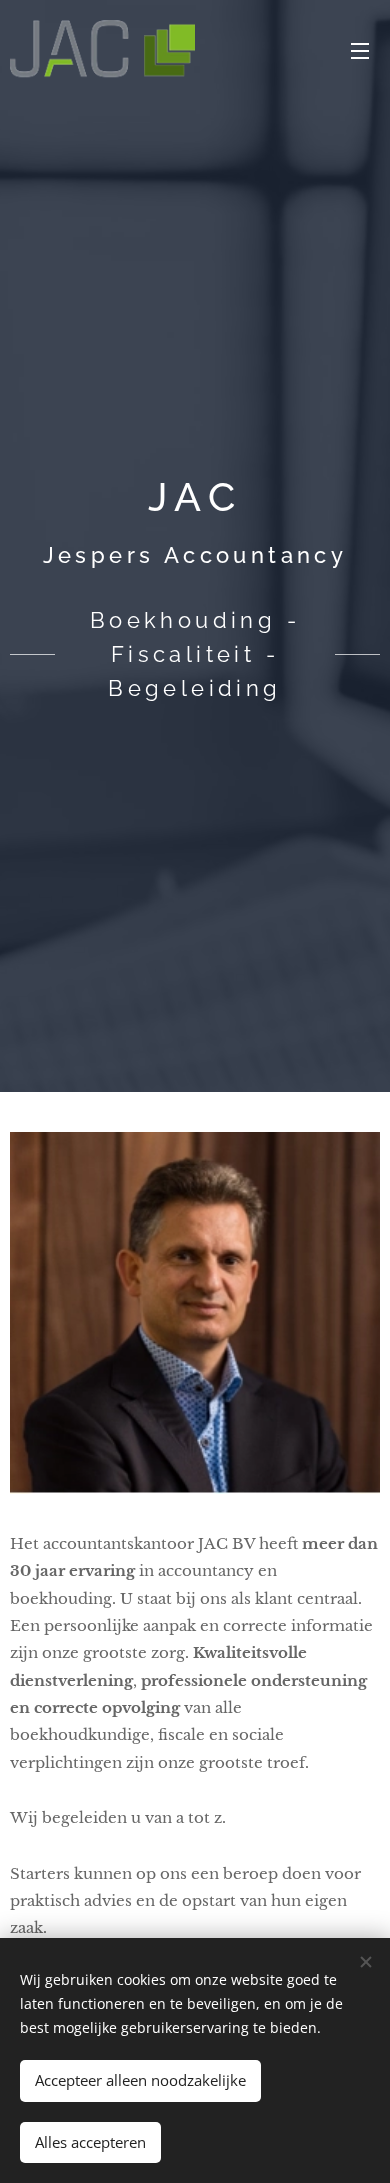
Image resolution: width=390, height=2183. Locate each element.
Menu (360, 50)
